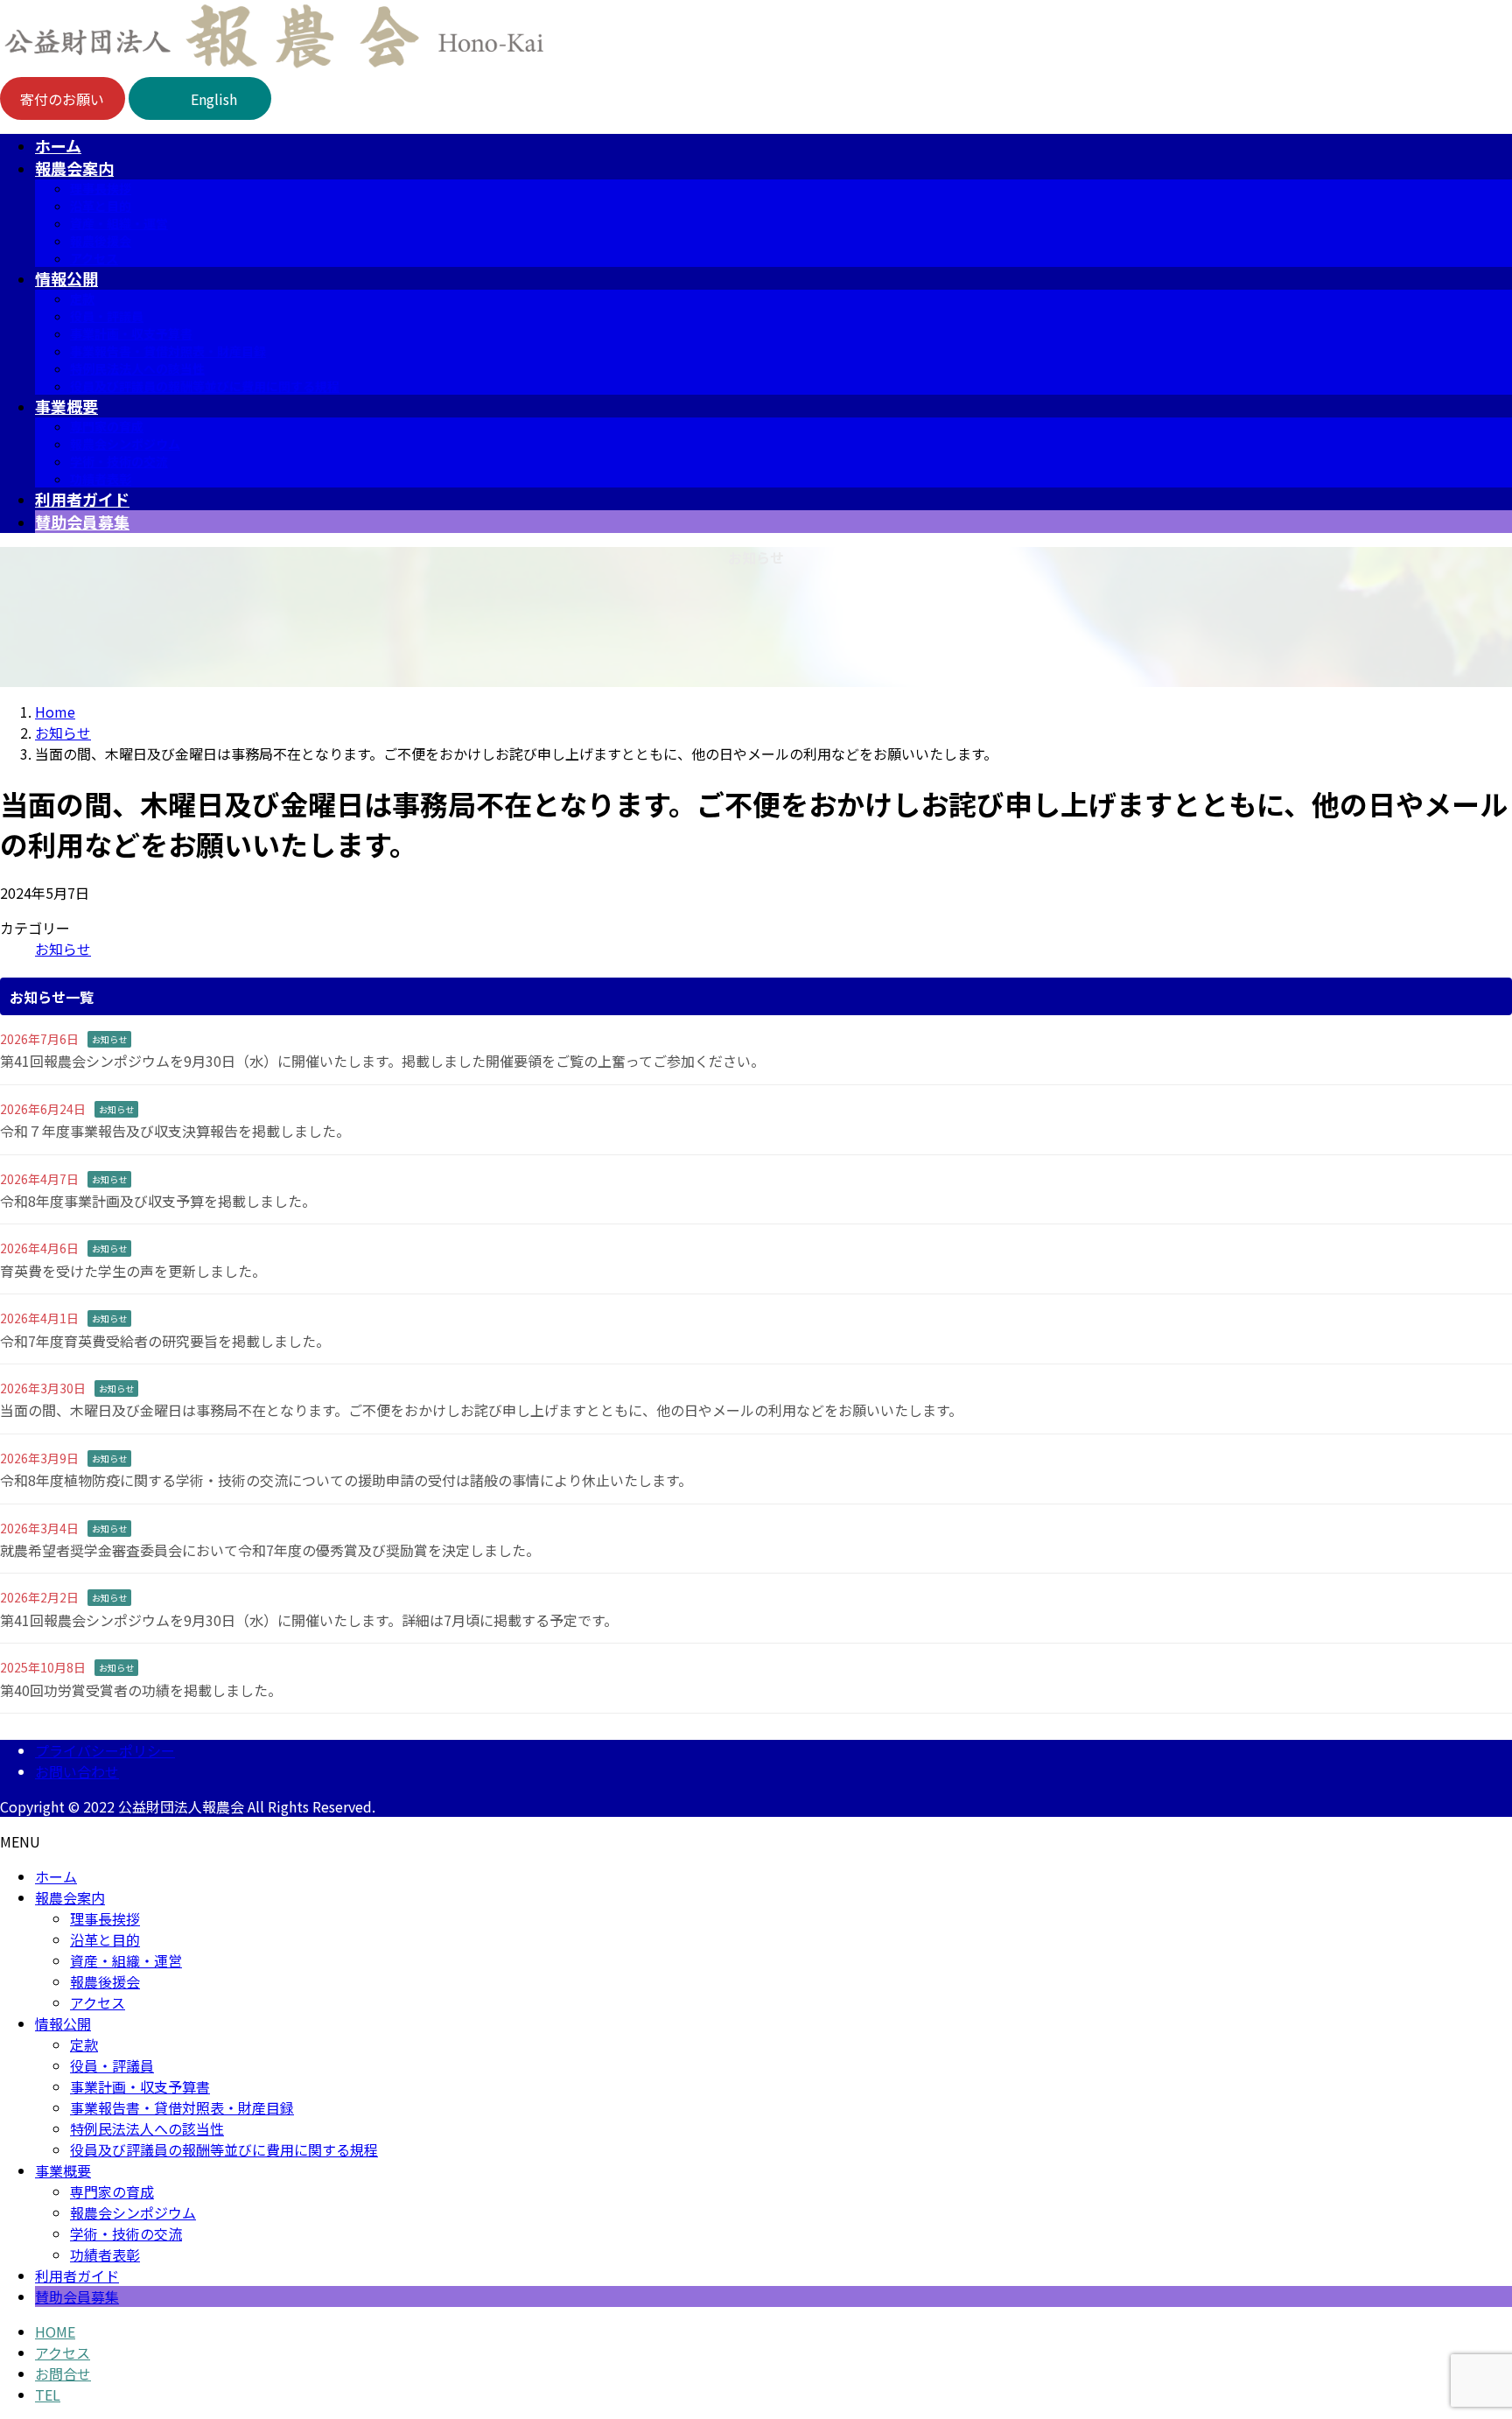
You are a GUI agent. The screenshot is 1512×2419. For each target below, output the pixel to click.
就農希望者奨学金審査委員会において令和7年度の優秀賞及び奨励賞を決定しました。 (270, 1550)
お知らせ (63, 949)
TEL (48, 2394)
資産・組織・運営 (119, 223)
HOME (55, 2331)
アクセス (94, 258)
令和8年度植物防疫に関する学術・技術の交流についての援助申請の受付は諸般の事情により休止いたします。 (346, 1480)
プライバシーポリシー (105, 1750)
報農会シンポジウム (125, 444)
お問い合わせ (77, 1771)
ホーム (56, 1876)
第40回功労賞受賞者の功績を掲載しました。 (141, 1690)
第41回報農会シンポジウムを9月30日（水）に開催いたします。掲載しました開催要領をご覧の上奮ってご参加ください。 (382, 1061)
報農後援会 (101, 241)
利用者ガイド (77, 2275)
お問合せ (63, 2373)
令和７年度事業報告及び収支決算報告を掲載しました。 (175, 1131)
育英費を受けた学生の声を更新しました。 (133, 1271)
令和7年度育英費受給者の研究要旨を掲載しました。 (165, 1341)
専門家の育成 (107, 426)
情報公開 (63, 2023)
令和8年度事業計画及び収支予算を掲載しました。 (158, 1201)
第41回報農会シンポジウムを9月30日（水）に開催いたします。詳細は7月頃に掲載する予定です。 (309, 1620)
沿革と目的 (101, 206)
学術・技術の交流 (119, 461)
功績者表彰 (101, 479)
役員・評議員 (107, 316)
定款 (82, 298)
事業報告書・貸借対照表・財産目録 (168, 351)
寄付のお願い (62, 99)
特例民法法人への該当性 (137, 368)
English (214, 99)
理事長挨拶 (101, 188)
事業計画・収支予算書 (131, 333)
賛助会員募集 (77, 2296)
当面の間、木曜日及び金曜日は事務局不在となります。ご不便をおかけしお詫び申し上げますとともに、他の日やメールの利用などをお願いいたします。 (481, 1410)
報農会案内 (70, 1897)
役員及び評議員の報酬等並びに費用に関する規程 (205, 386)
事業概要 (63, 2170)
